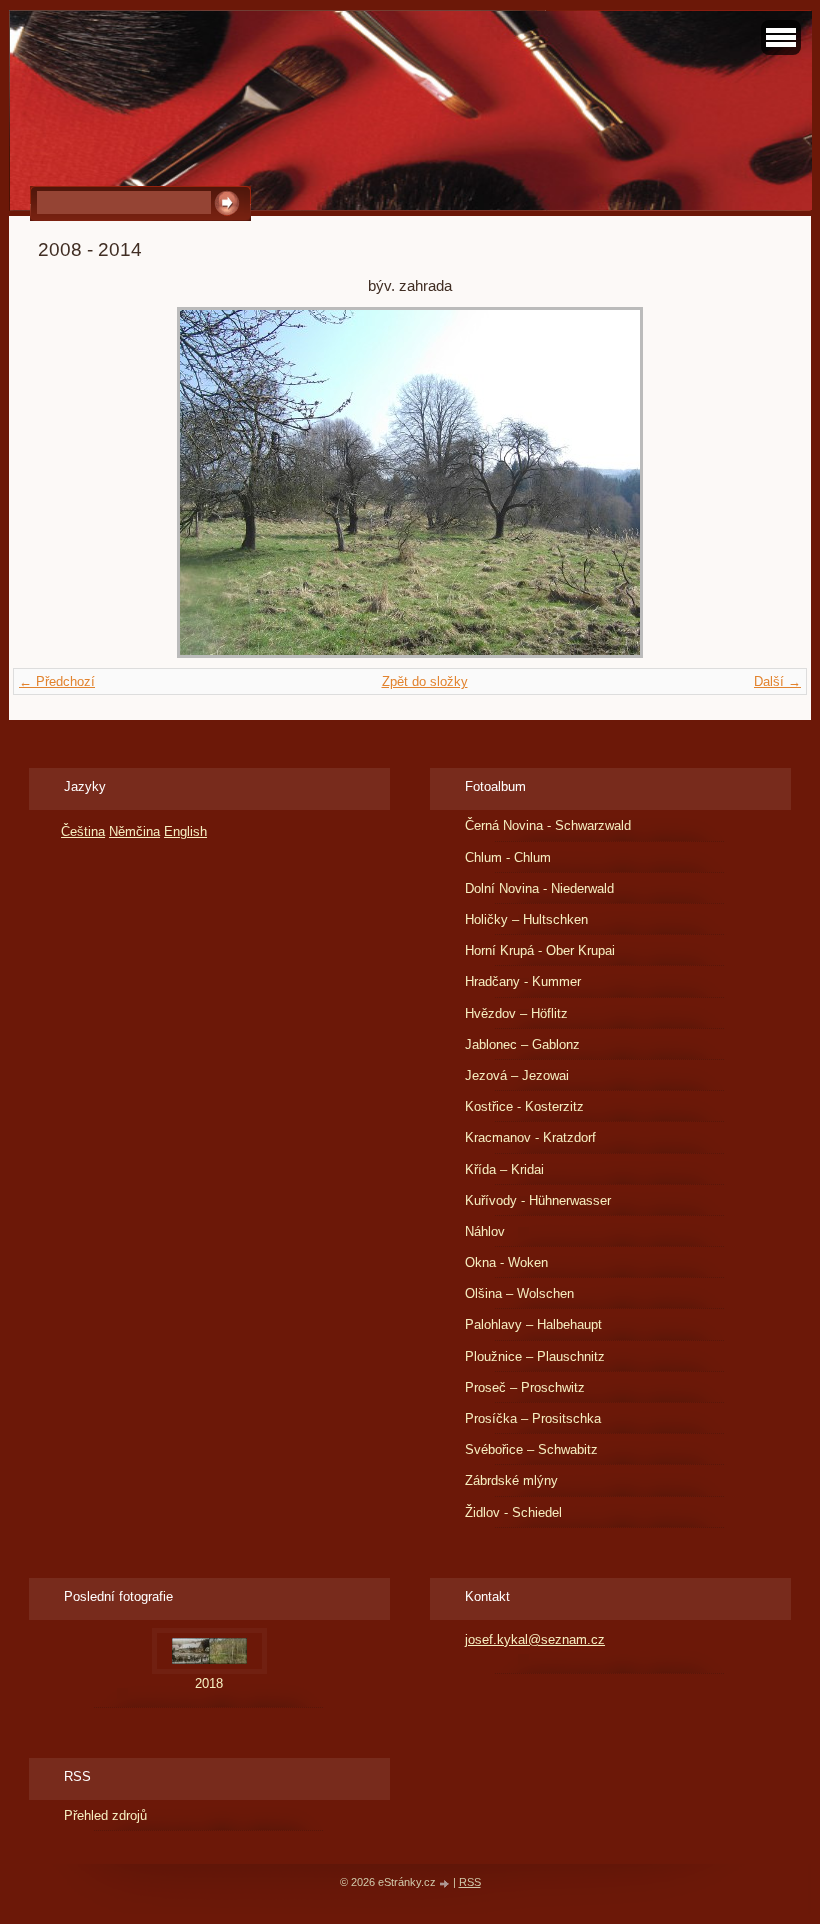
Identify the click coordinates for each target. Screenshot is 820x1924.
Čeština (83, 831)
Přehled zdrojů (105, 1815)
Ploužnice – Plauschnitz (535, 1356)
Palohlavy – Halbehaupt (533, 1324)
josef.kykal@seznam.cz (535, 1639)
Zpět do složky (425, 681)
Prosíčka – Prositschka (533, 1418)
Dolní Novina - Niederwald (539, 888)
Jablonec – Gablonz (522, 1044)
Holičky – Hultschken (526, 919)
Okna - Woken (506, 1262)
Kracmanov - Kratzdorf (530, 1137)
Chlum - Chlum (508, 857)
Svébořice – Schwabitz (531, 1449)
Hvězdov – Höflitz (516, 1013)
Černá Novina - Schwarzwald (548, 825)
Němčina (134, 831)
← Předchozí (57, 681)
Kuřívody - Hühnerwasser (538, 1200)
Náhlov (485, 1231)
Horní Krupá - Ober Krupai (540, 950)
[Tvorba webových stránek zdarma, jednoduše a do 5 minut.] (446, 1883)
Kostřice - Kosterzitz (524, 1106)
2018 (209, 1683)
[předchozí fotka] (70, 482)
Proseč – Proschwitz (525, 1387)
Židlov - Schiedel (513, 1512)
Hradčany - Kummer (523, 981)
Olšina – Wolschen (519, 1293)
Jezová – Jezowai (517, 1075)
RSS (470, 1882)
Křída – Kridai (504, 1169)
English (185, 831)
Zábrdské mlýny (511, 1480)
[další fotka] (749, 482)
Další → (777, 681)
